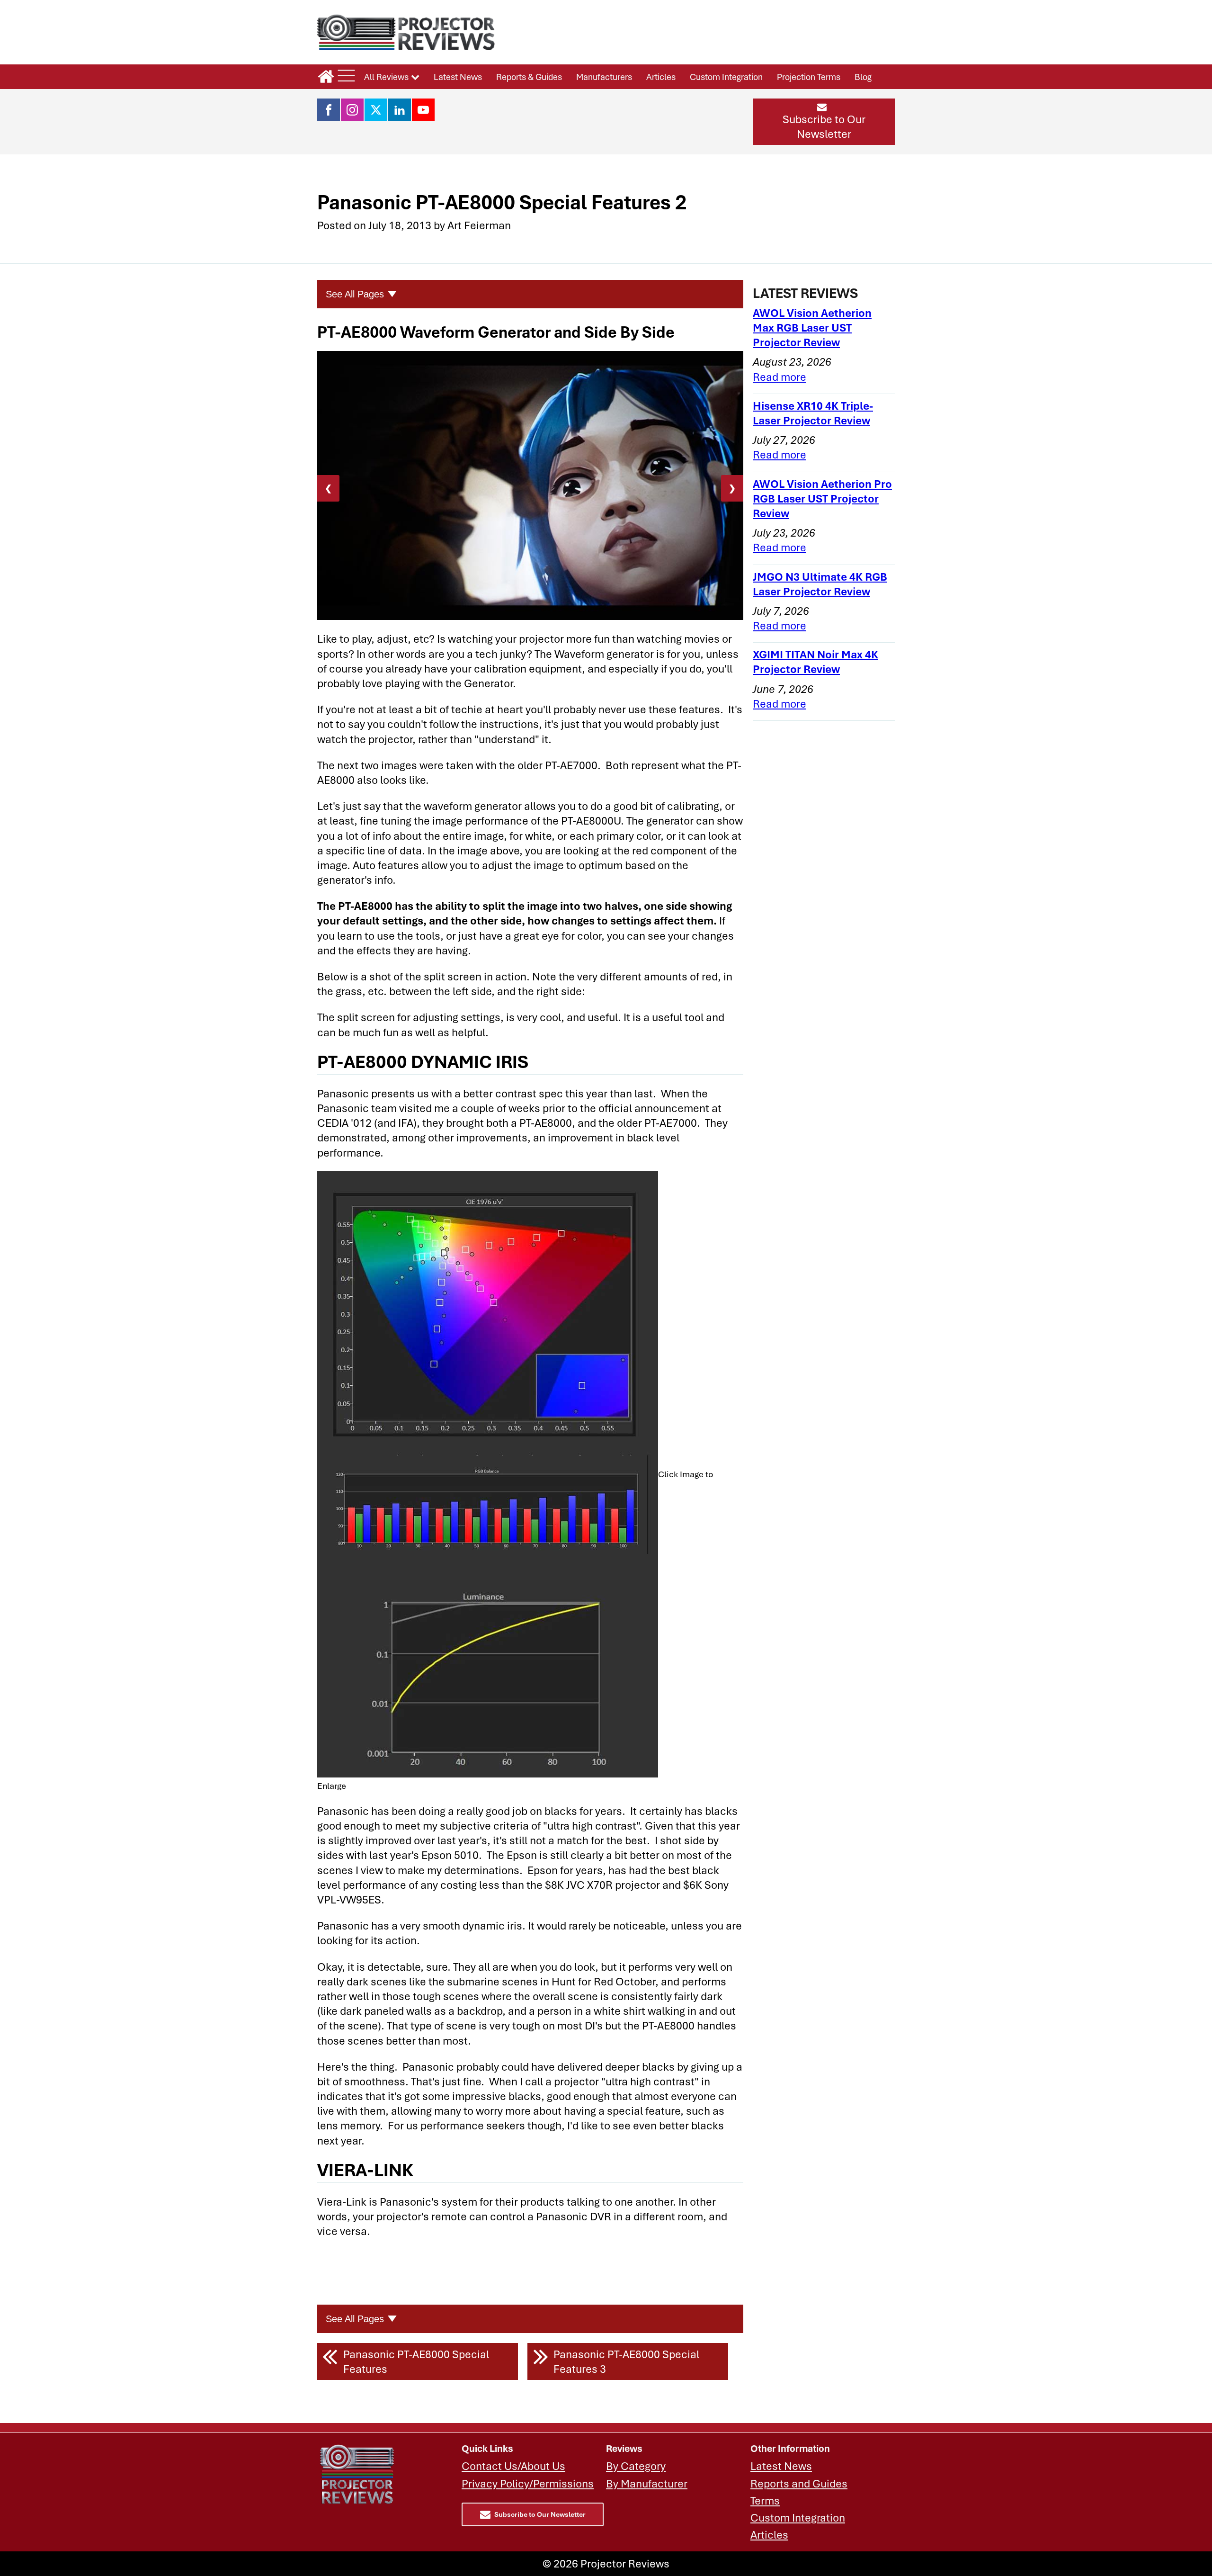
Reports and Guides (799, 2483)
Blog (863, 77)
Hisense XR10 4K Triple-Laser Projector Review (813, 413)
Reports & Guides (529, 77)
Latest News (458, 77)
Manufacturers (604, 77)
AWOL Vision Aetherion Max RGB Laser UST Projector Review (812, 328)
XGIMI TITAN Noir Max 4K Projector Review (815, 662)
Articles (661, 77)
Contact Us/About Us (513, 2466)
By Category (636, 2466)
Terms (765, 2500)
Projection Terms (809, 77)
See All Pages (355, 294)
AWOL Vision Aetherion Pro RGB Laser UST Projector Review (822, 498)
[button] (824, 122)
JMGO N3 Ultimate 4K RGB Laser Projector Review (820, 584)
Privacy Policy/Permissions (528, 2483)
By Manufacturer (647, 2483)
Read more (780, 377)
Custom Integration (726, 77)
